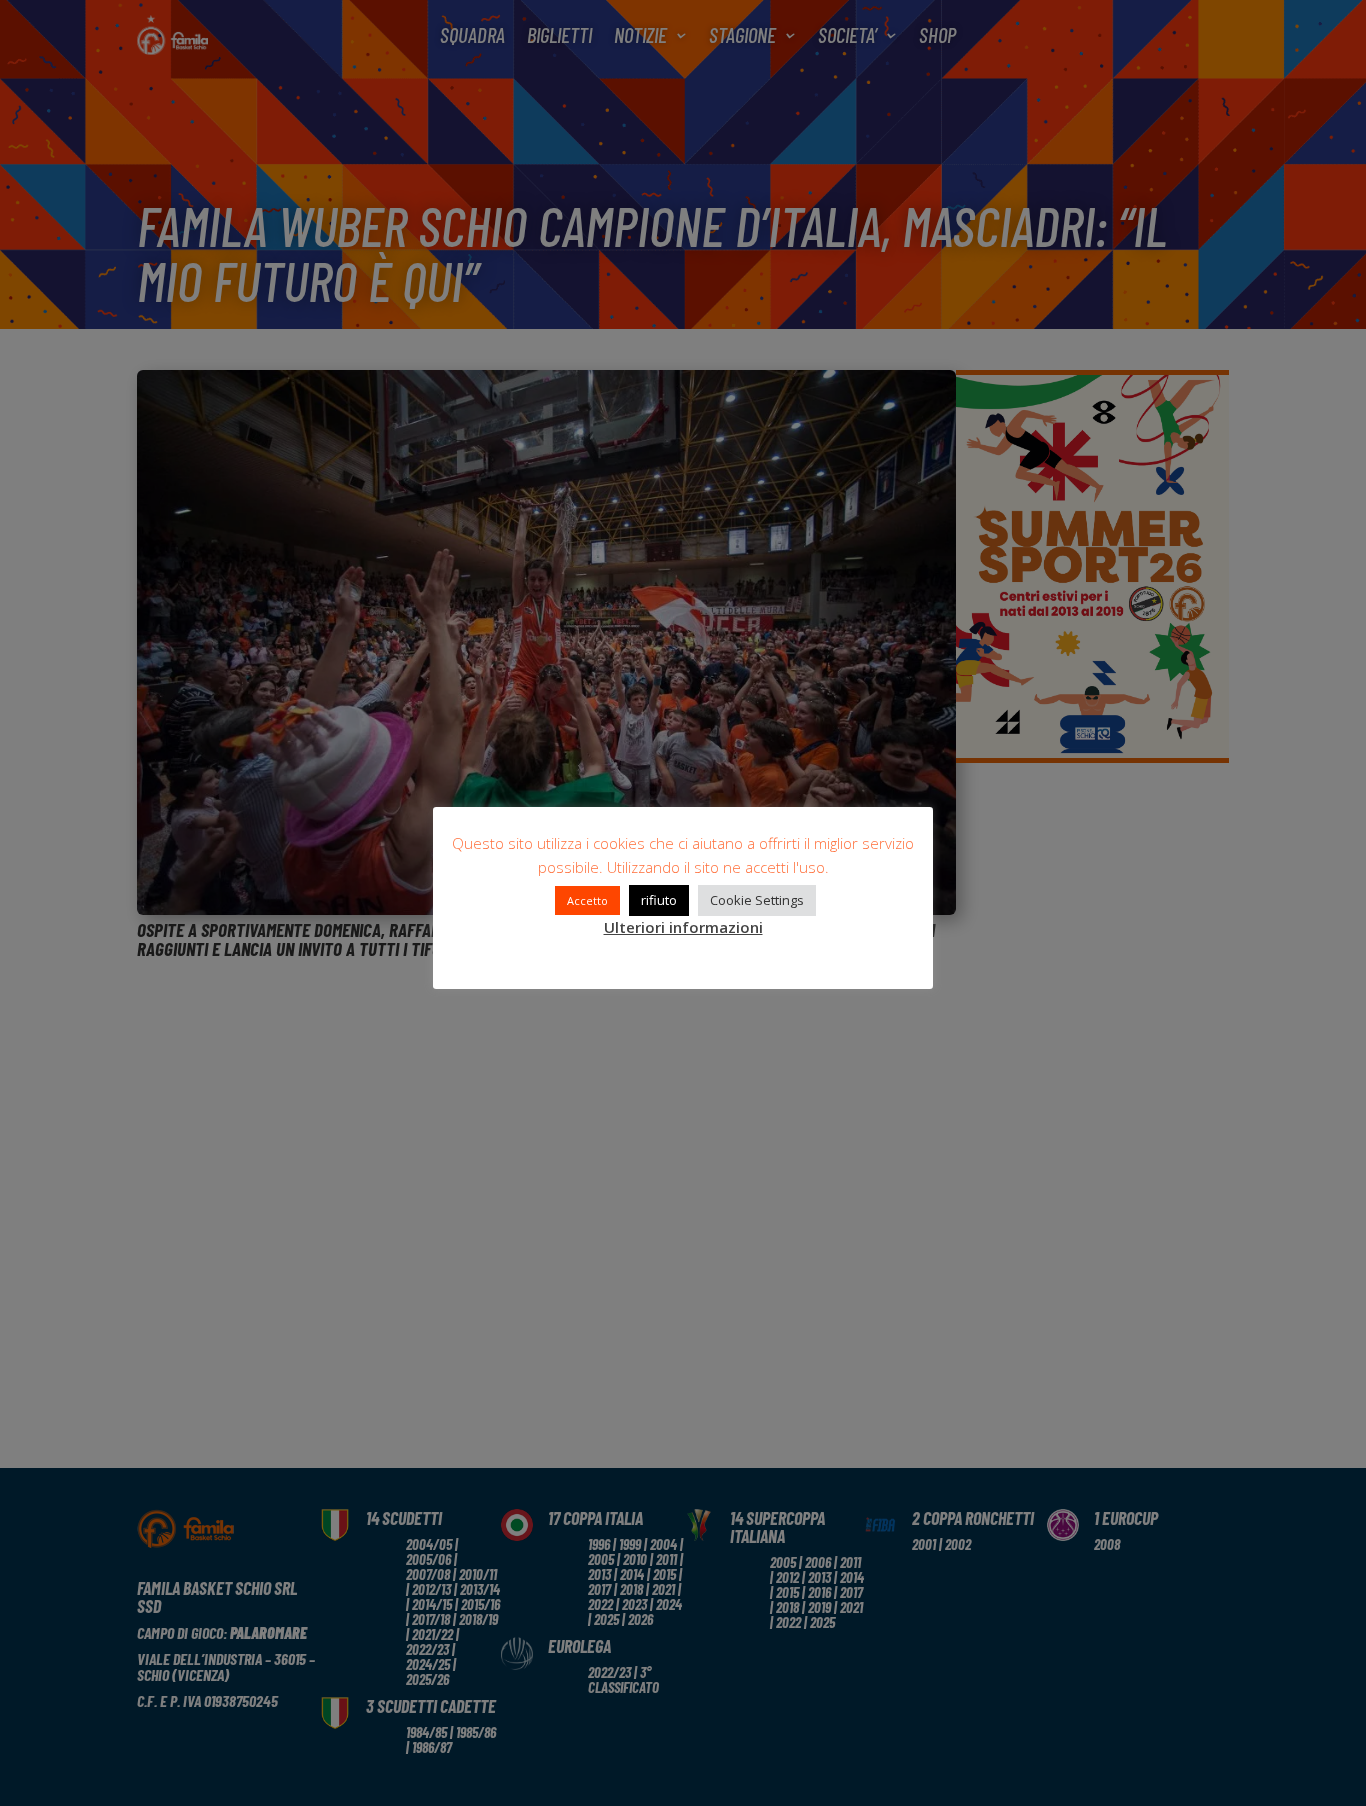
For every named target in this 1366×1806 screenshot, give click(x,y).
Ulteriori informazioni (683, 927)
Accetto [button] (587, 900)
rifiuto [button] (659, 900)
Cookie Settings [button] (757, 900)
